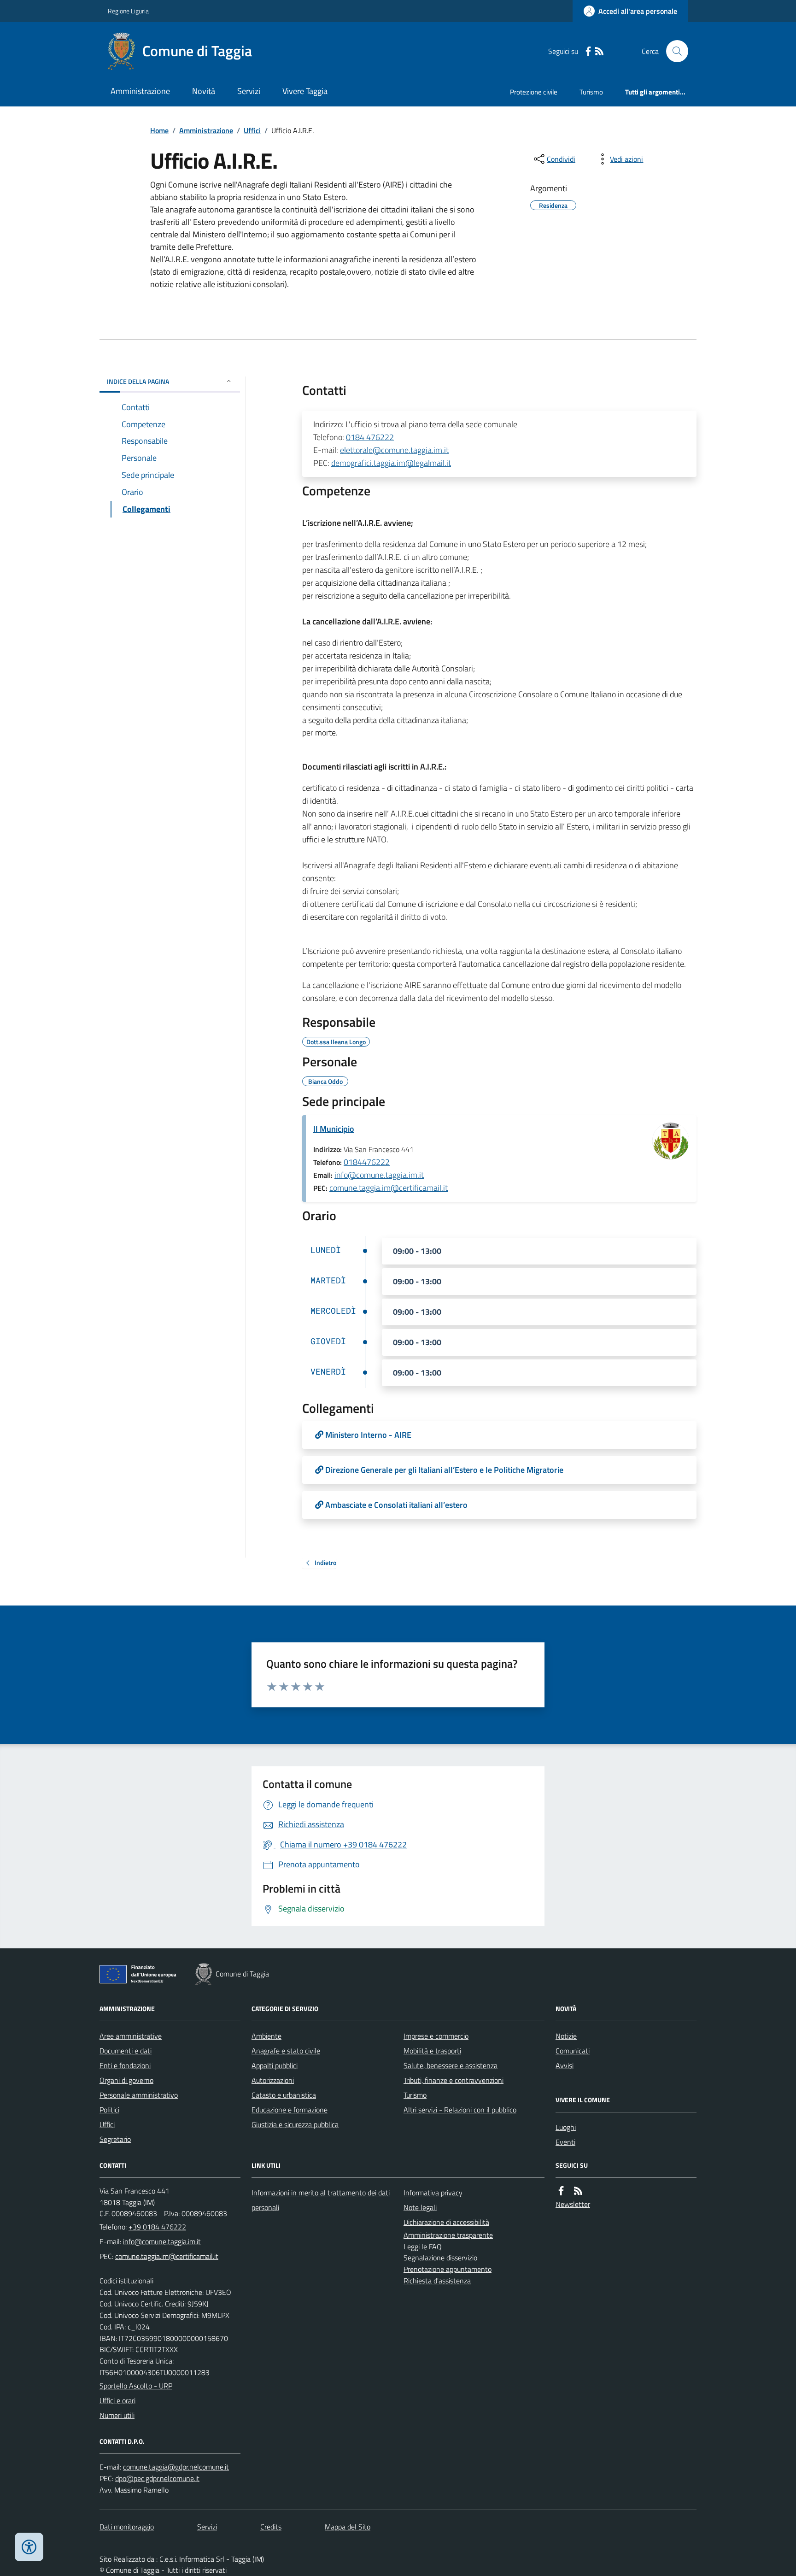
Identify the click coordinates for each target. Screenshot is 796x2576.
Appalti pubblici (275, 2065)
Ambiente (266, 2036)
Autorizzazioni (273, 2080)
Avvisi (565, 2065)
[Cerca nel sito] (673, 51)
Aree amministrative (131, 2036)
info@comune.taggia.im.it (379, 1175)
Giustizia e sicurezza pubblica (295, 2124)
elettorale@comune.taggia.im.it (394, 450)
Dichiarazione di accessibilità (446, 2222)
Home (159, 130)
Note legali (420, 2207)
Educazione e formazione (290, 2110)
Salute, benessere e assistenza (451, 2065)
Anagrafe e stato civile (286, 2051)
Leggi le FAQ (423, 2247)
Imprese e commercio (436, 2036)
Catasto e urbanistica (284, 2095)
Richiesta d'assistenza (437, 2281)
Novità (204, 91)
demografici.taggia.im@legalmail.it (391, 463)
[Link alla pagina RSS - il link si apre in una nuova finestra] (599, 51)
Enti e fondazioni (125, 2065)
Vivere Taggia (305, 91)
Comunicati (573, 2051)
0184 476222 (370, 437)
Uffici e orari (117, 2400)
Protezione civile (534, 92)
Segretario (115, 2139)
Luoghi (566, 2127)
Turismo (591, 92)
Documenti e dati (126, 2051)
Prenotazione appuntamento (448, 2269)
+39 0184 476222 (157, 2227)
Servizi (249, 91)
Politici (109, 2110)
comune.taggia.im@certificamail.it (389, 1188)
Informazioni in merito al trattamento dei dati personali (321, 2200)
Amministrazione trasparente (448, 2235)
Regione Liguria (128, 11)
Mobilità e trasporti (432, 2051)
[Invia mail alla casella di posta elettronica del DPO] (176, 2467)
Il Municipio (334, 1129)
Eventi (565, 2142)
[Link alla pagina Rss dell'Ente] (578, 2191)
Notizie (566, 2036)
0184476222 (367, 1162)
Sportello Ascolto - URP (136, 2386)
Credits (271, 2527)
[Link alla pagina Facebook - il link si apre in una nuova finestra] (588, 51)
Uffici (252, 130)
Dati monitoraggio (127, 2527)
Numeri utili (117, 2415)
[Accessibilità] (29, 2547)
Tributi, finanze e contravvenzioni (454, 2080)
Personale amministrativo (139, 2095)
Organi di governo (126, 2080)
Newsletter (573, 2204)
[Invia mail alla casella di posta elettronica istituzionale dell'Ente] (162, 2241)
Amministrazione (140, 91)
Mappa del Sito (348, 2527)
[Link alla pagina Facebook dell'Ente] (561, 2191)
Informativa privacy (433, 2193)
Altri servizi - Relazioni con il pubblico (460, 2110)
